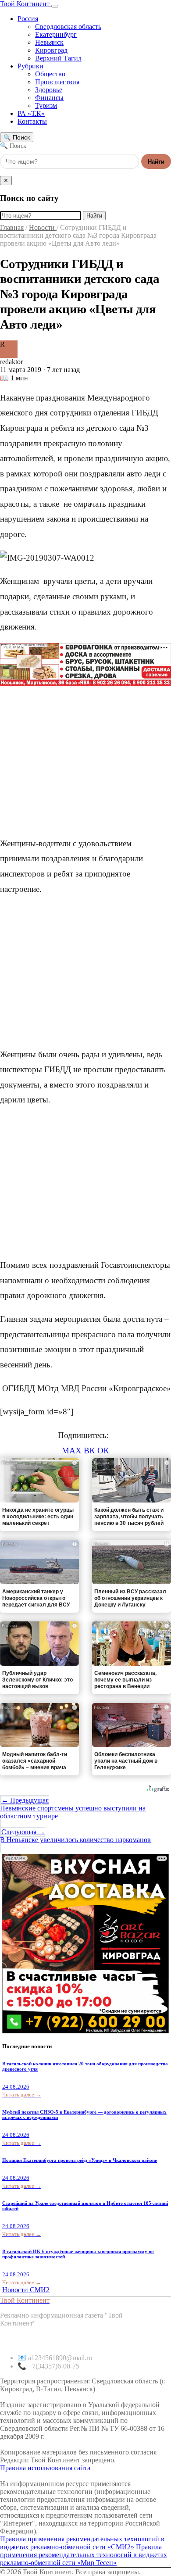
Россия (28, 19)
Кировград (51, 50)
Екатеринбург (56, 34)
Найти (156, 162)
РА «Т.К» (31, 113)
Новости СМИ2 (26, 2290)
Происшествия (57, 82)
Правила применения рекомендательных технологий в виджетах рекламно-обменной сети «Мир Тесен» (84, 2555)
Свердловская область (68, 27)
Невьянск (49, 42)
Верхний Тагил (58, 58)
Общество (50, 74)
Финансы (49, 98)
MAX (72, 1451)
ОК (103, 1451)
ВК (89, 1451)
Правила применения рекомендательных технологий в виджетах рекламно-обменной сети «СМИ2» (82, 2543)
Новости (43, 227)
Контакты (32, 121)
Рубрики (30, 66)
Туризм (46, 106)
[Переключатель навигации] (55, 6)
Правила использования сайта (45, 2468)
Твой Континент (26, 4)
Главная (12, 227)
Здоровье (49, 90)
